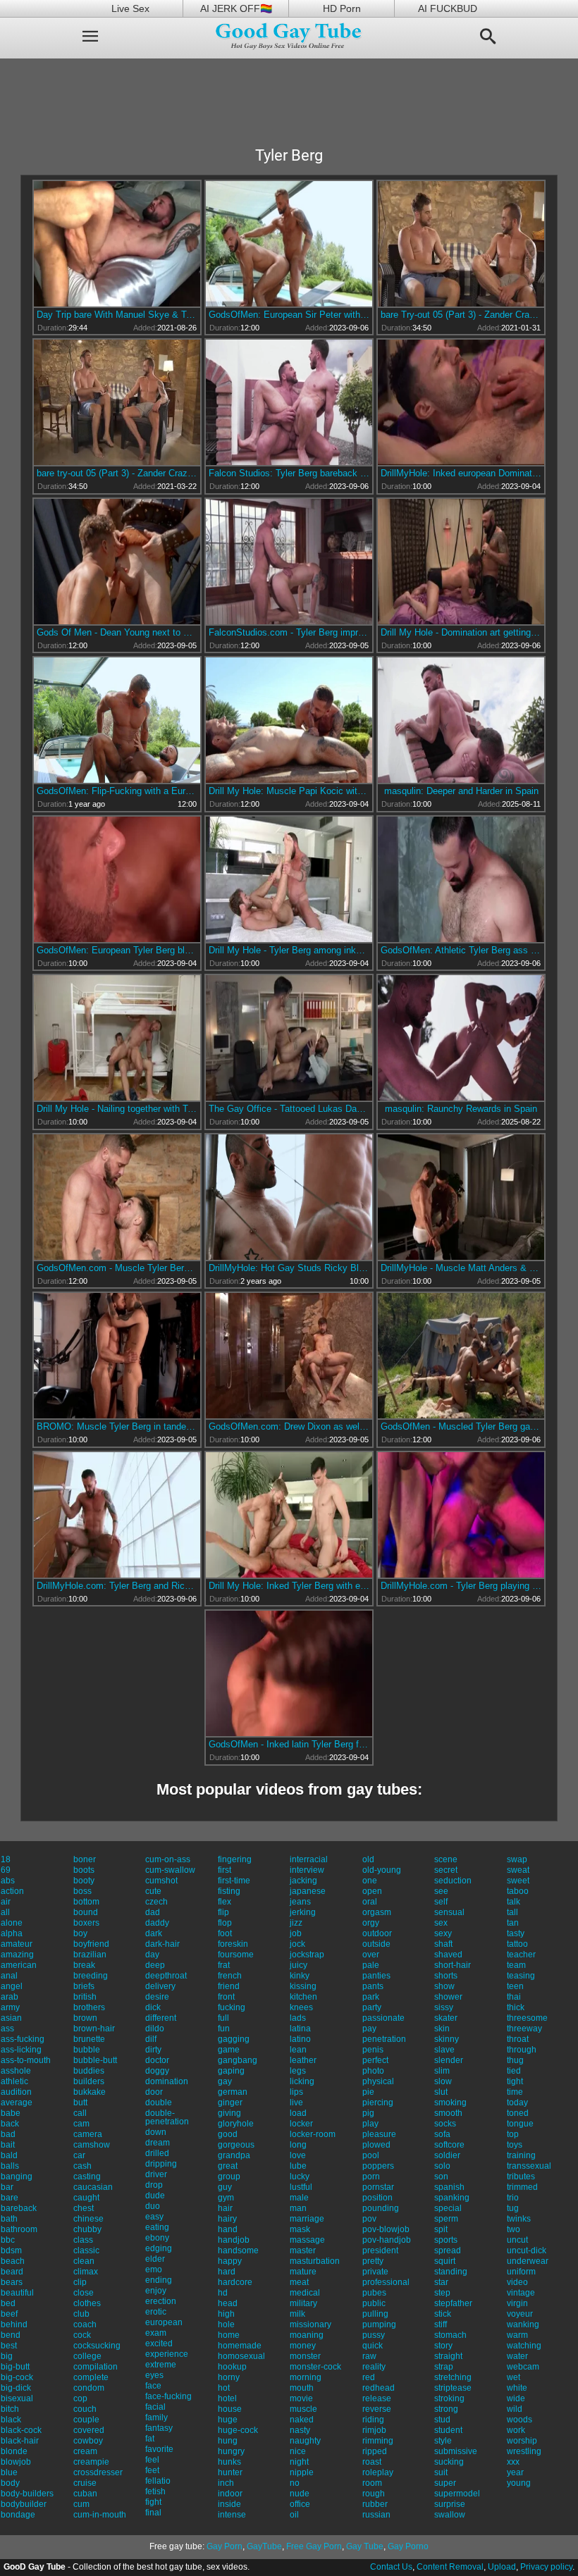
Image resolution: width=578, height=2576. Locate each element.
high (226, 2314)
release (377, 2398)
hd (223, 2293)
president (380, 2250)
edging (159, 2248)
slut (441, 2092)
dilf (151, 2039)
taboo (518, 1891)
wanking (523, 2324)
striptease (453, 2388)
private (375, 2272)
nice (298, 2451)
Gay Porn (225, 2546)
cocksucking (97, 2346)
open (372, 1891)
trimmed (522, 2187)
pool (371, 2155)
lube (298, 2166)
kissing (303, 1986)
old (368, 1859)
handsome (238, 2250)
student (448, 2430)
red (369, 2377)
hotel (227, 2398)
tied (514, 2071)
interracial (309, 1859)
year (515, 2472)
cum (81, 2504)
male (299, 2198)
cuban (85, 2494)
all (5, 1912)
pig (368, 2113)
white (517, 2388)
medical (305, 2293)
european (164, 2322)
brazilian (90, 1955)
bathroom (19, 2229)
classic (86, 2250)
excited (159, 2343)
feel (152, 2460)
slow (443, 2081)
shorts (446, 1976)
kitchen (303, 1997)
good (228, 2134)
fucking (232, 2007)
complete (91, 2377)
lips (296, 2092)
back (10, 2124)
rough (374, 2494)
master (303, 2250)
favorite (159, 2449)
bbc (8, 2240)
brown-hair (94, 2029)
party (372, 2007)
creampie (91, 2462)
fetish (155, 2491)
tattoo (517, 1944)
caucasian (93, 2187)
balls (10, 2166)
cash (82, 2166)
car (79, 2155)
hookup (232, 2367)
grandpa (234, 2155)
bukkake (90, 2092)
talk (514, 1902)
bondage (18, 2515)
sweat (518, 1870)
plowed (376, 2145)
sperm (446, 2219)
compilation (96, 2367)
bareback (19, 2208)
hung (228, 2441)
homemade (240, 2346)
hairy (227, 2219)
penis (373, 2050)
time (515, 2092)
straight (448, 2356)
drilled (157, 2153)
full (223, 2018)
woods (519, 2420)
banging (17, 2176)
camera (88, 2134)
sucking (449, 2462)
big (7, 2356)
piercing (378, 2103)
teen (515, 1986)
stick (443, 2314)
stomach (450, 2335)
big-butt (15, 2367)
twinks (519, 2219)
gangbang (238, 2060)
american (19, 1965)
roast (372, 2462)
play (370, 2124)
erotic (156, 2312)
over (371, 1955)
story (443, 2346)
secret (446, 1870)
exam (156, 2333)
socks (445, 2124)
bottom (86, 1902)
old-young (382, 1870)
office (300, 2504)
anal (9, 1976)
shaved (448, 1955)
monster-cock (315, 2367)
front (226, 1997)
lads (298, 2018)
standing (451, 2272)
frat (224, 1965)
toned (518, 2113)
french (230, 1976)
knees (301, 2007)
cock (82, 2335)
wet (514, 2377)
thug (515, 2060)
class (83, 2240)
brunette (89, 2039)
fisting (229, 1891)
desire (157, 1997)
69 (6, 1870)
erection (161, 2301)
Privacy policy (546, 2567)
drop (154, 2185)
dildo (155, 2029)
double (159, 2103)
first (225, 1870)
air (6, 1902)
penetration (384, 2039)
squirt (445, 2261)
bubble (87, 2050)
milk (297, 2314)
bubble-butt (95, 2060)
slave (444, 2050)
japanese (308, 1891)
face (153, 2386)
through (522, 2050)
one (370, 1881)
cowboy (88, 2441)
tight (515, 2081)
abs (8, 1881)
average (17, 2103)
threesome (527, 2018)
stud (442, 2420)
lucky (300, 2176)
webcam (523, 2367)
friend (229, 1986)
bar (7, 2187)
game (229, 2050)
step (442, 2293)
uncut (517, 2240)
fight (153, 2502)
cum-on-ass (168, 1859)
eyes (154, 2375)
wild (515, 2409)
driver (156, 2174)
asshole (16, 2071)
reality (374, 2367)
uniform (521, 2272)
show (444, 1986)
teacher (521, 1955)
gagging (234, 2039)
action (12, 1891)
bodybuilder (24, 2504)
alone (12, 1923)
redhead (379, 2388)
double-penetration (167, 2117)
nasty (300, 2430)
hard (227, 2272)
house (230, 2409)
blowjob (16, 2462)
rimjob (374, 2430)
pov (369, 2219)
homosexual (241, 2356)
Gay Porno (408, 2546)
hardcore (235, 2282)
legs (298, 2071)
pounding (381, 2208)
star (441, 2282)
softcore (449, 2145)
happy (230, 2261)
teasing (521, 1976)
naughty (305, 2441)
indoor (230, 2494)
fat (150, 2439)
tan (513, 1923)
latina (300, 2029)
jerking (303, 1912)
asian (11, 2018)
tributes (521, 2176)
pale (371, 1965)
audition (16, 2092)
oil (294, 2515)
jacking (303, 1881)
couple (86, 2420)
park (371, 1997)
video (517, 2282)
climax (86, 2272)
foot (225, 1933)
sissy (444, 2007)
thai (514, 1997)
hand (228, 2229)
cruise (85, 2483)
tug (513, 2208)
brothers (89, 2007)
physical (378, 2081)
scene (446, 1859)
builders (89, 2081)
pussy (374, 2335)
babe (11, 2113)
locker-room (313, 2134)
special (448, 2208)
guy (225, 2187)
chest (84, 2208)
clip (80, 2282)
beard (12, 2272)
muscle (303, 2409)
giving (229, 2113)
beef (9, 2314)
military (303, 2303)
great (228, 2166)
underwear (528, 2261)
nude (300, 2494)
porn (371, 2176)
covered (89, 2430)
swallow (450, 2515)
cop (80, 2398)
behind (14, 2324)
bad (8, 2134)
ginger (230, 2103)
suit (441, 2472)
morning (306, 2377)
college (87, 2356)
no (295, 2483)
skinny (447, 2039)
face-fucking (168, 2396)
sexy (443, 1933)
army (10, 2007)
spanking (452, 2198)
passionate (383, 2018)
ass (7, 2029)
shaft (443, 1944)
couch (85, 2409)
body (10, 2483)
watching (524, 2346)
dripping (161, 2164)
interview (307, 1870)
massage (307, 2240)
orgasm (377, 1912)
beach (13, 2261)
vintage (521, 2293)
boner (85, 1859)
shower (448, 1997)
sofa (442, 2134)
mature (303, 2272)
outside (376, 1944)
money (303, 2346)
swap (517, 1859)
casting (87, 2176)
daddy (157, 1923)
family (156, 2417)
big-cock (17, 2377)
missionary (310, 2324)
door (154, 2092)
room (372, 2483)
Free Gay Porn (314, 2546)
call (80, 2113)
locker (301, 2124)
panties (376, 1976)
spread (448, 2250)
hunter (230, 2472)
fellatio (158, 2481)
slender (449, 2060)
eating (157, 2227)
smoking (450, 2103)
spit (441, 2229)
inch (226, 2483)
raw (369, 2356)
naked (302, 2420)
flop (225, 1923)
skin (442, 2029)
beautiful (17, 2293)
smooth (448, 2113)
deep (155, 1965)
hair (225, 2208)
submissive (456, 2451)
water (517, 2356)
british (85, 1997)
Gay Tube (365, 2546)
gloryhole (236, 2124)
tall (512, 1912)
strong (446, 2409)
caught (86, 2198)
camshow (92, 2145)
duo (153, 2206)
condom (89, 2388)
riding (373, 2420)
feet (152, 2470)
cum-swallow (170, 1870)
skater (446, 2018)
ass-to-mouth (26, 2060)
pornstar (378, 2187)
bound (86, 1912)
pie (368, 2092)
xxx (513, 2462)
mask (300, 2229)
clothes (87, 2303)
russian (376, 2515)
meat (299, 2282)
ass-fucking (23, 2039)
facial (155, 2407)
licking (302, 2081)
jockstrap (307, 1955)
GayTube (264, 2546)
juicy (299, 1965)
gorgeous (236, 2145)
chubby (87, 2229)
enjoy (156, 2291)
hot (224, 2388)
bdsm (11, 2250)
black (11, 2420)
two (514, 2229)
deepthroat (166, 1976)
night (299, 2462)
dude (155, 2196)
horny (229, 2377)
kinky (300, 1976)
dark (154, 1933)
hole (226, 2324)
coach (85, 2324)
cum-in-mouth (100, 2515)
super (445, 2483)
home (229, 2335)
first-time (234, 1881)
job (296, 1933)
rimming (378, 2441)
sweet (518, 1881)
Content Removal (450, 2567)
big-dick (16, 2388)
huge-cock (238, 2430)
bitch (10, 2409)
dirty (153, 2050)
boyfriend (91, 1944)
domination (167, 2081)
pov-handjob (387, 2240)
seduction (453, 1881)
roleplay (378, 2472)
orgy (371, 1923)
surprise (450, 2504)
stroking (449, 2398)
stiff (441, 2324)
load (298, 2113)
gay (225, 2081)
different (161, 2018)
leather (303, 2060)
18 (6, 1859)
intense (232, 2515)
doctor (157, 2060)
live (296, 2103)
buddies (89, 2071)
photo (373, 2071)
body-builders (27, 2494)
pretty (373, 2261)
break (84, 1965)
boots (84, 1870)
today (517, 2103)
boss (82, 1891)
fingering (235, 1859)
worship (522, 2441)
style (443, 2441)
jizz (296, 1923)
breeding (91, 1976)
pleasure (379, 2134)
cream (85, 2451)
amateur (17, 1944)
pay (369, 2029)
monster (305, 2356)
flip (223, 1912)
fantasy (159, 2428)
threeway (524, 2029)
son (441, 2176)
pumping (379, 2324)
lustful (301, 2187)
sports (446, 2240)
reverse (377, 2409)
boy (80, 1933)
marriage (307, 2219)
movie (301, 2398)
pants (373, 1986)
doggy (157, 2071)
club (81, 2314)
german (233, 2092)
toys (515, 2145)
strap (444, 2367)
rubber (375, 2504)
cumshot (161, 1881)
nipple (302, 2472)
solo (442, 2166)
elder (155, 2259)
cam (81, 2124)
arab (10, 1997)
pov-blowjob (386, 2229)
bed (8, 2303)
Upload (502, 2567)
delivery (160, 1986)
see (441, 1891)
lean (298, 2050)
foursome (236, 1955)
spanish (449, 2187)
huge (228, 2420)
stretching (453, 2377)
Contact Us (391, 2567)
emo (154, 2270)
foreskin (233, 1944)
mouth (302, 2388)
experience (167, 2354)
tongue (520, 2124)
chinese (88, 2219)
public (374, 2303)
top (513, 2134)
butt (80, 2103)
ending (159, 2280)
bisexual (17, 2398)
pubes (374, 2293)
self (441, 1902)
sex (441, 1923)
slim (442, 2071)
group (229, 2176)
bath (9, 2219)
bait (8, 2145)
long (298, 2145)
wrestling (524, 2451)
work (516, 2430)
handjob (234, 2240)
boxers (86, 1923)
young (519, 2483)
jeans (300, 1902)
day (152, 1955)
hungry (231, 2451)
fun (224, 2029)
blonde (14, 2451)
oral (370, 1902)
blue (9, 2472)
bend (11, 2335)
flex (225, 1902)
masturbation (315, 2261)
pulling (375, 2314)
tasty (516, 1933)
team (516, 1965)
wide (516, 2398)
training (521, 2155)
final (153, 2513)
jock (297, 1944)
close (84, 2293)
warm (517, 2335)
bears (12, 2282)
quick (373, 2346)
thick (516, 2007)
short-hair (453, 1965)
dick (153, 2007)
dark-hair (162, 1944)
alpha (12, 1933)
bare (10, 2198)
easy (154, 2217)
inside (229, 2504)
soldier (447, 2155)
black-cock (21, 2430)
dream (158, 2143)
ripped (375, 2451)
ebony (157, 2238)
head (228, 2303)
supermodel (457, 2494)
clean (84, 2261)
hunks (229, 2462)
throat (518, 2039)
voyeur (520, 2314)
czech (156, 1902)
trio (513, 2198)
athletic (14, 2081)
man (298, 2208)
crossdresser (98, 2472)
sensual (449, 1912)
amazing (17, 1955)
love (298, 2155)
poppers (378, 2166)
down (156, 2132)
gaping (231, 2071)
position (377, 2198)
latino (300, 2039)
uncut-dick (527, 2250)
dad (153, 1912)
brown (85, 2018)
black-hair (20, 2441)
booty (84, 1881)
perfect (375, 2060)
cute (153, 1891)
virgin (517, 2303)
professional (386, 2282)
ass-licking (21, 2050)
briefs (84, 1986)
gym (226, 2198)
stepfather (453, 2303)
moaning (307, 2335)
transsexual (529, 2166)
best (9, 2346)
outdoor (377, 1933)
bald (9, 2155)
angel (12, 1986)
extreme (161, 2365)
